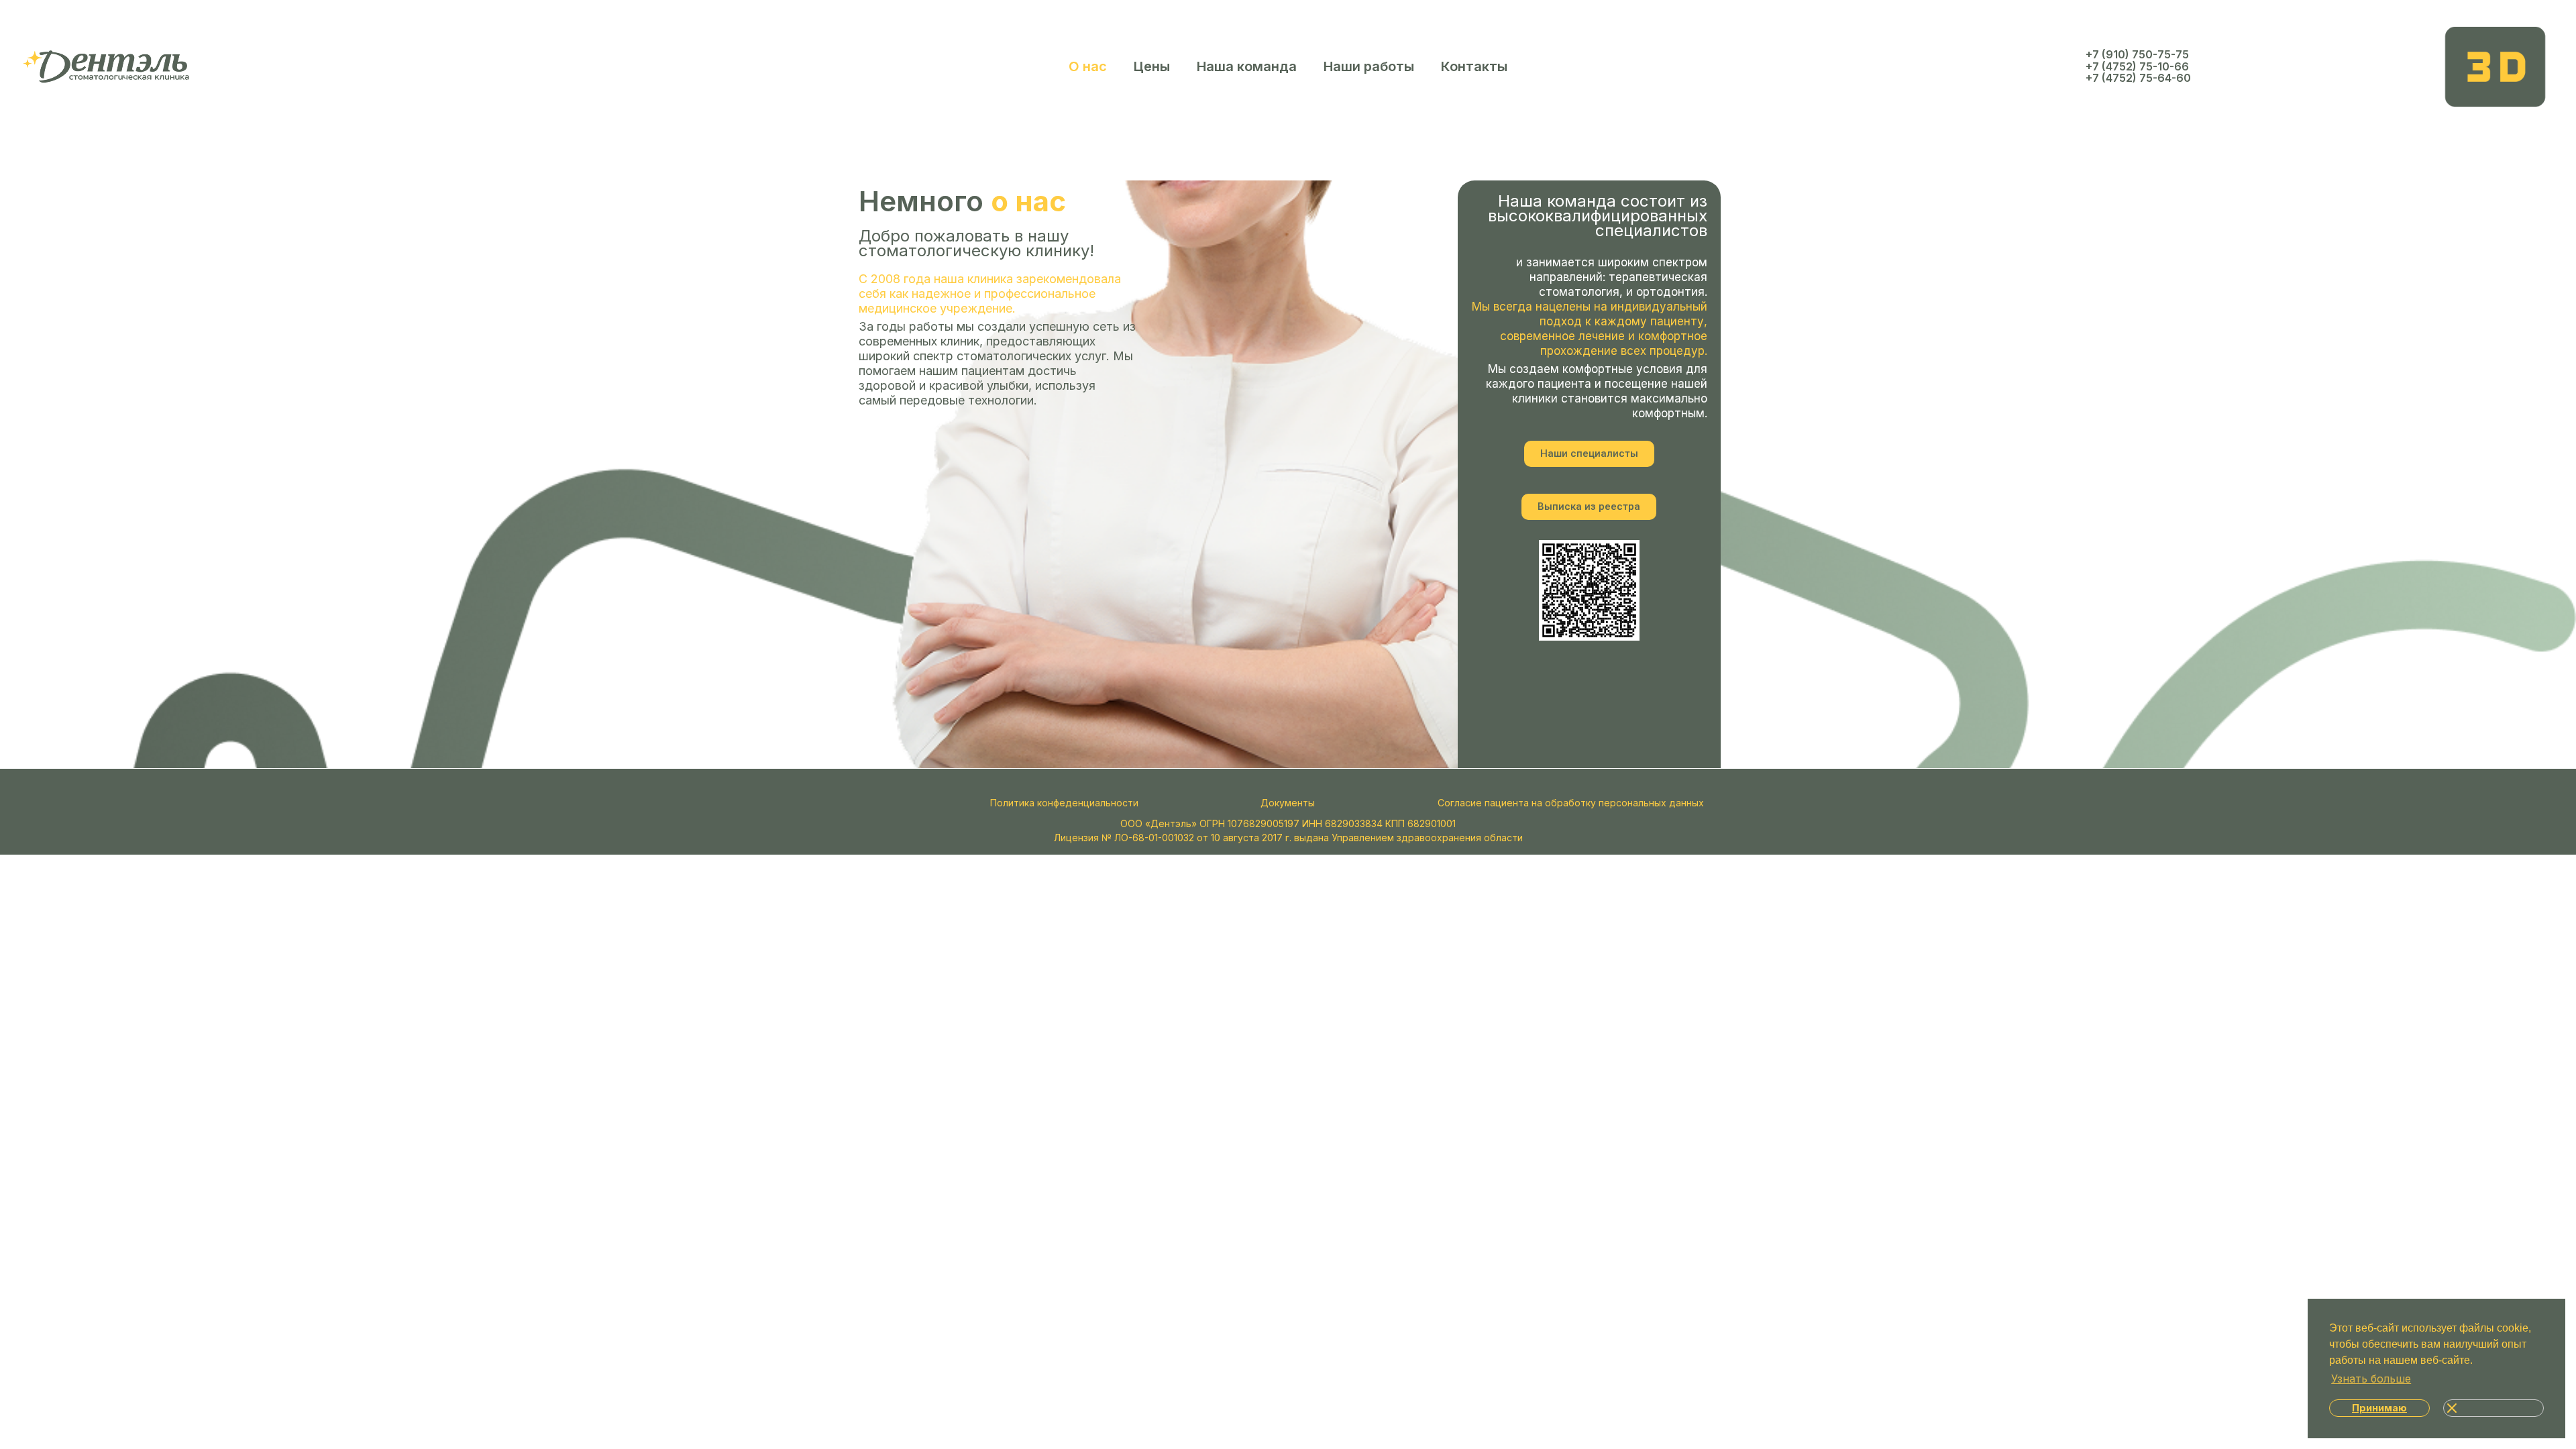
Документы (1288, 803)
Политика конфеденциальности (1064, 803)
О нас (1088, 66)
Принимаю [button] (2379, 1408)
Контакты (1474, 66)
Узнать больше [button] (2371, 1379)
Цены (1152, 66)
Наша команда (1247, 66)
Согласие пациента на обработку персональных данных (1571, 803)
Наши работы (1369, 66)
